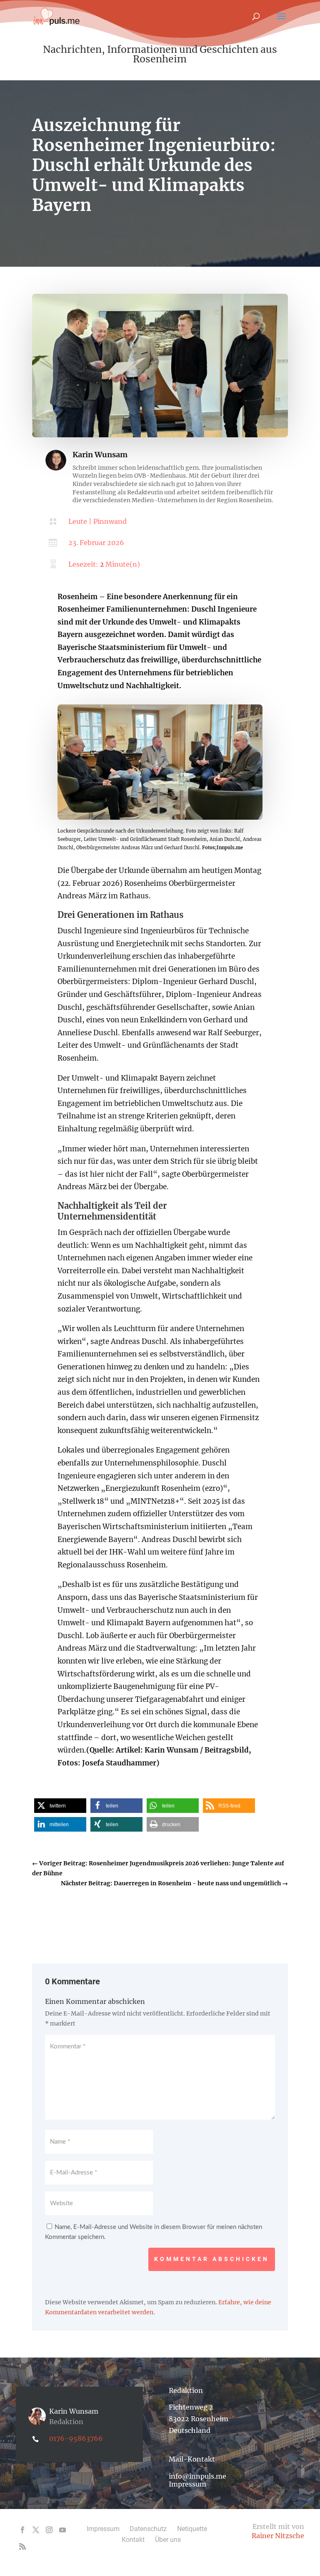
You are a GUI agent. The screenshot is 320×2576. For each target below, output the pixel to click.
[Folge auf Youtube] (62, 2530)
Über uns (168, 2540)
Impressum (187, 2484)
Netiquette (192, 2529)
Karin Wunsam (100, 455)
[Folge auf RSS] (22, 2546)
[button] (60, 1806)
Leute (78, 521)
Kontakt (133, 2540)
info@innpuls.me (197, 2476)
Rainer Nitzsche (278, 2536)
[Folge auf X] (36, 2530)
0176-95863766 (76, 2438)
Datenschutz (148, 2529)
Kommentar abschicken (212, 2259)
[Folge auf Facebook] (22, 2530)
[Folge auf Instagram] (49, 2530)
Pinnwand (110, 521)
